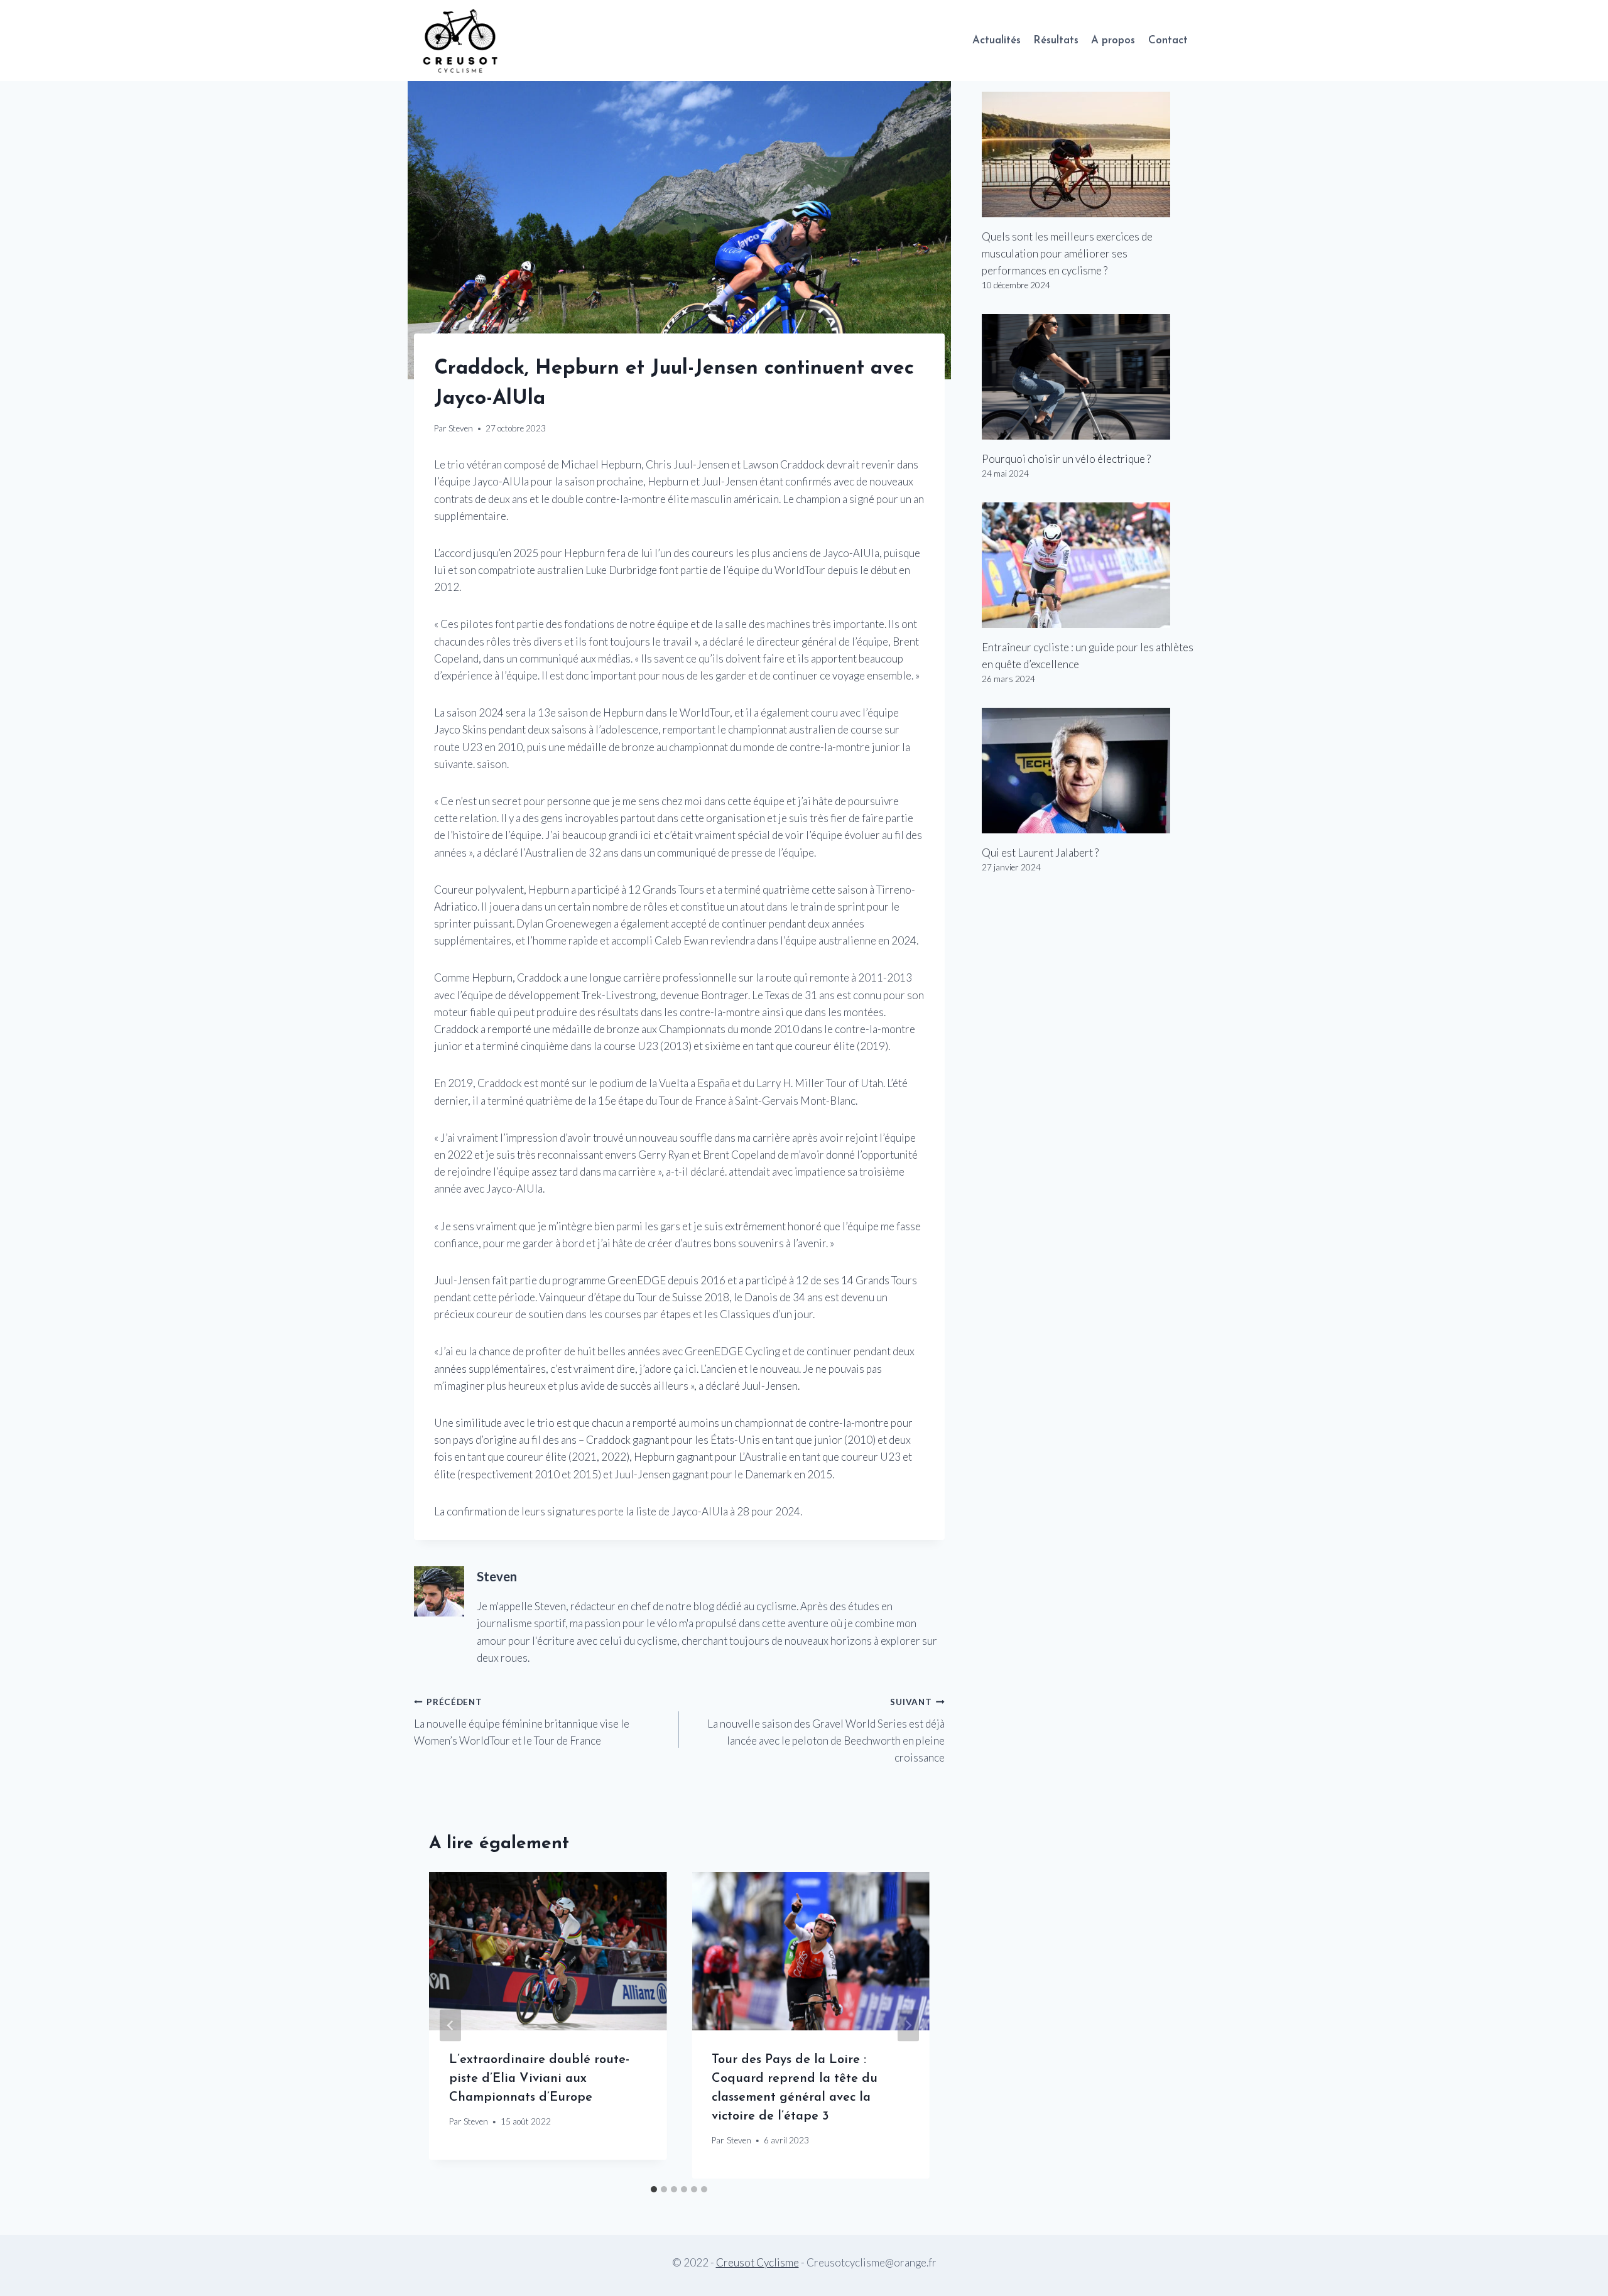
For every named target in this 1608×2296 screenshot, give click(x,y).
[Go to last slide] (450, 2025)
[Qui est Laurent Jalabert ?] (1088, 771)
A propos (1113, 41)
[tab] (654, 2189)
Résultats (1056, 41)
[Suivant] (908, 2025)
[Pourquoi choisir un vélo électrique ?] (1088, 377)
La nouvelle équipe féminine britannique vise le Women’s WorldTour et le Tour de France (522, 1722)
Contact (1168, 41)
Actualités (997, 41)
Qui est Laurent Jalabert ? (1040, 853)
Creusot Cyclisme (758, 2262)
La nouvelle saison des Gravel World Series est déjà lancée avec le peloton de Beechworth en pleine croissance (826, 1730)
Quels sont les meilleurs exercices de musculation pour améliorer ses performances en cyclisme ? (1067, 253)
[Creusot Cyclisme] (461, 41)
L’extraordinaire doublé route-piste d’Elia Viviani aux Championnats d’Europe (539, 2079)
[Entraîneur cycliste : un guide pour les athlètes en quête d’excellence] (1088, 565)
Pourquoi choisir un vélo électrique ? (1066, 459)
